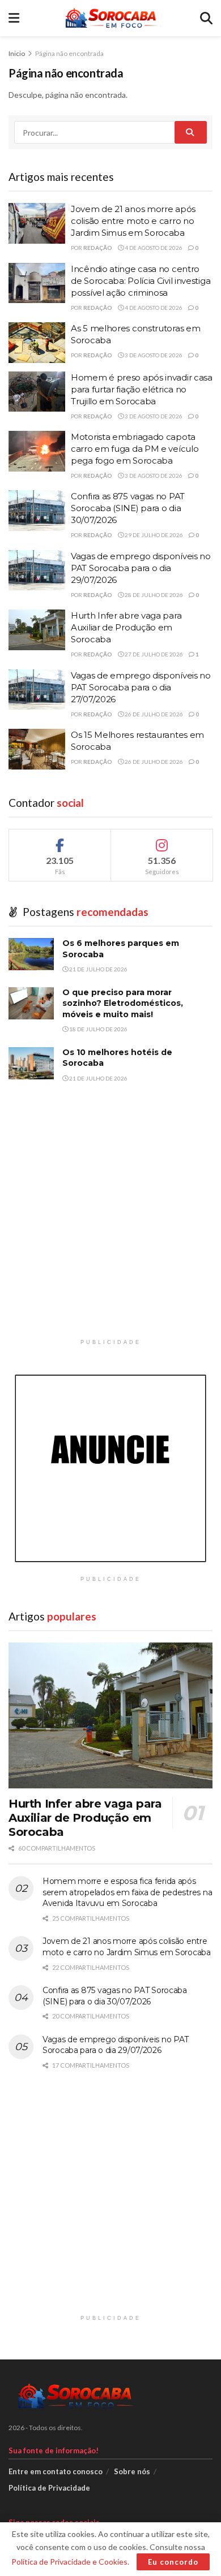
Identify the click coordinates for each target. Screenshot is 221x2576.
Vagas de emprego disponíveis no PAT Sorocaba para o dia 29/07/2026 (141, 568)
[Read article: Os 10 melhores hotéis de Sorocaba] (31, 1063)
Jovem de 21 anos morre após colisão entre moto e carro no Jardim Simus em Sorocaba (133, 221)
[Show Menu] (14, 18)
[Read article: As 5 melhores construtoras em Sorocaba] (37, 343)
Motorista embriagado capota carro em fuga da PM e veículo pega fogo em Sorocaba (135, 449)
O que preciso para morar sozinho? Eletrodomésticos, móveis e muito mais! (123, 1003)
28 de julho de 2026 (153, 595)
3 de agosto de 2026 (153, 355)
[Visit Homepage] (110, 18)
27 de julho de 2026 (153, 654)
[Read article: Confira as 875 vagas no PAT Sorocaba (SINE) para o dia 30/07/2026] (37, 511)
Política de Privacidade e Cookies (69, 2562)
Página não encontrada (69, 53)
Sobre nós (132, 2471)
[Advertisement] (110, 1223)
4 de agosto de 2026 (153, 248)
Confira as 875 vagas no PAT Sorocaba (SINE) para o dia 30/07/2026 (128, 508)
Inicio (17, 53)
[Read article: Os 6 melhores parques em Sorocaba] (31, 954)
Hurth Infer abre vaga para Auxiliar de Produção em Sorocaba (126, 627)
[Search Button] (206, 18)
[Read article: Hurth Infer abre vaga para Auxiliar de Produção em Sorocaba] (37, 630)
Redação (98, 248)
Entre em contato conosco (56, 2471)
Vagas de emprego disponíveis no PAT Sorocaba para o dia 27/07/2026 (141, 687)
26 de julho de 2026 (153, 714)
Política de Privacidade (49, 2488)
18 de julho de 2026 (98, 1029)
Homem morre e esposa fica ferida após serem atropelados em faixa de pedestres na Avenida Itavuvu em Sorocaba (127, 1892)
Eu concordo (173, 2562)
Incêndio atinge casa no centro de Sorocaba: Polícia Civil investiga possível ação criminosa (141, 281)
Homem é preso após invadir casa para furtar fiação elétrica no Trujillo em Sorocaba (142, 389)
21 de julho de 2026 (98, 969)
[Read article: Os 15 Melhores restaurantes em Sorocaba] (37, 749)
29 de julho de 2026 (153, 535)
